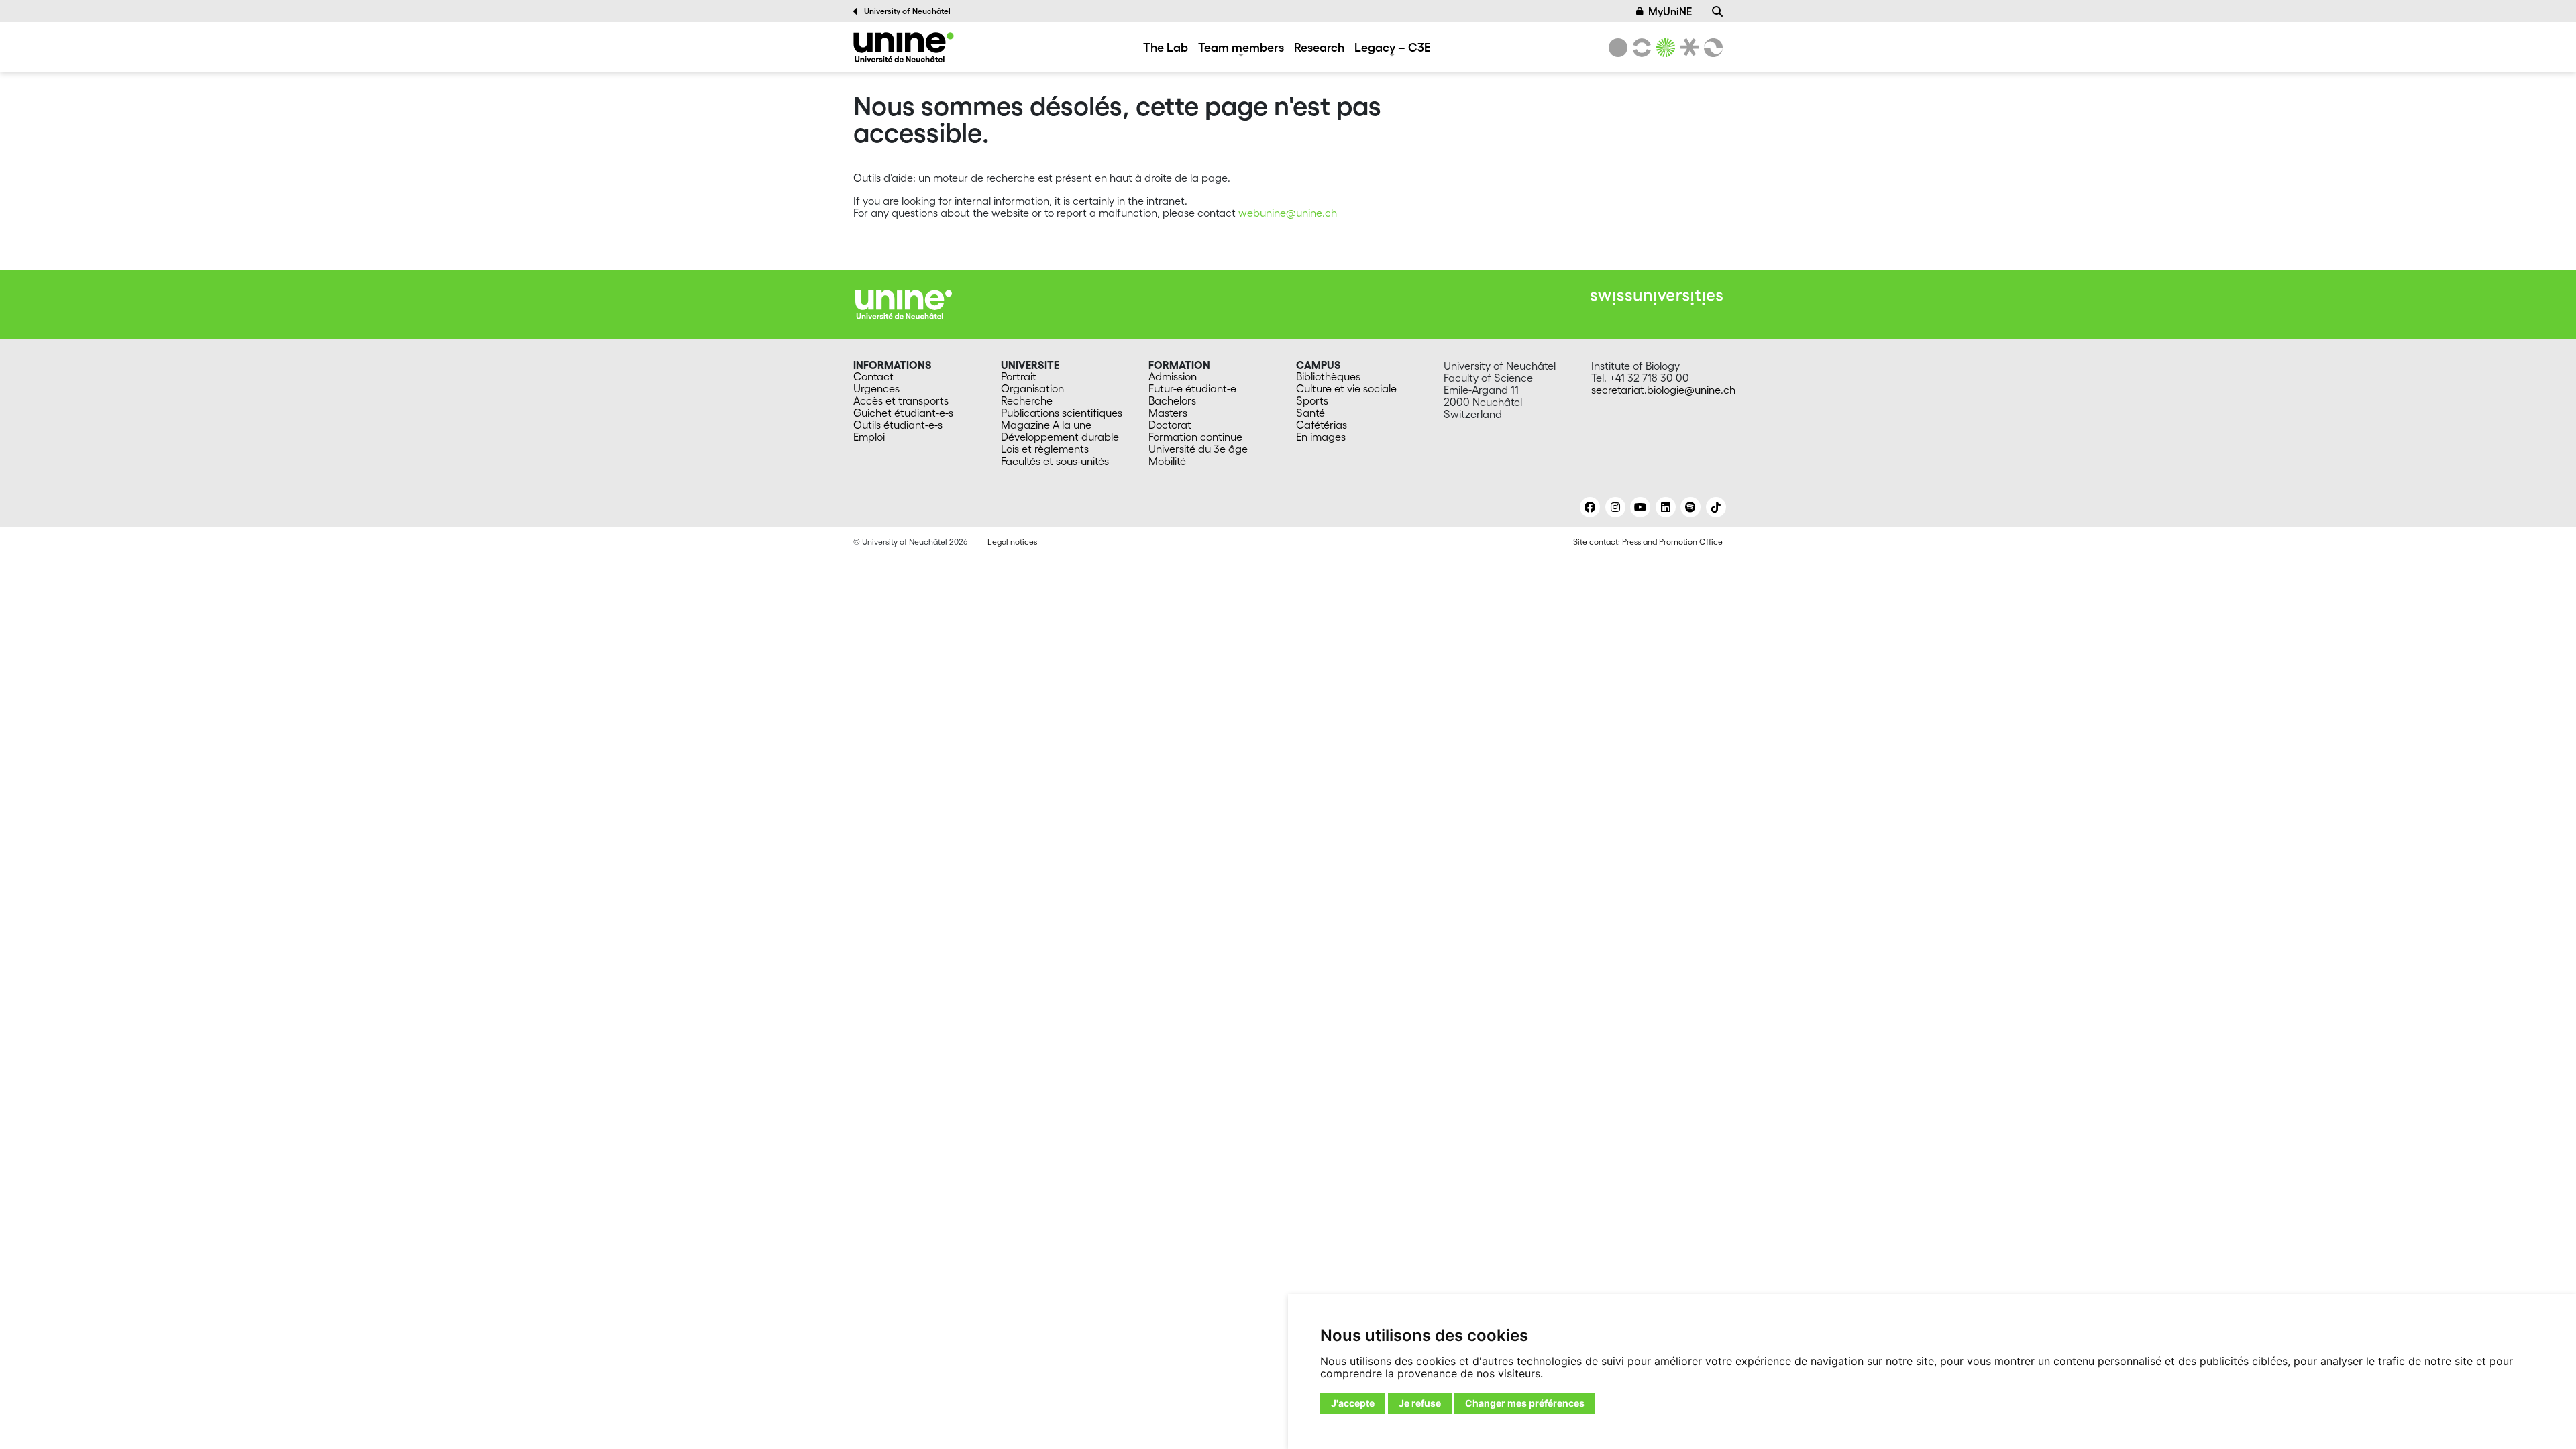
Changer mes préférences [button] (1525, 1403)
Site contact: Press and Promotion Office (1648, 542)
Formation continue (1195, 437)
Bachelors (1172, 400)
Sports (1312, 400)
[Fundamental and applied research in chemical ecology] (904, 47)
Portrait (1019, 376)
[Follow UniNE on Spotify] (1690, 507)
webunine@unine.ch (1288, 213)
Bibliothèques (1328, 376)
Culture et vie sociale (1346, 388)
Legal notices (1012, 542)
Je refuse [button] (1420, 1403)
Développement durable (1060, 437)
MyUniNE (1670, 11)
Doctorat (1170, 425)
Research (1319, 47)
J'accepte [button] (1353, 1403)
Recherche (1027, 400)
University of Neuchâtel (907, 11)
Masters (1168, 413)
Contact (873, 376)
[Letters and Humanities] (1640, 48)
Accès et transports (901, 400)
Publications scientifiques (1062, 413)
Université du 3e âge (1198, 449)
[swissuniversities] (1657, 298)
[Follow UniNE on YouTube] (1640, 507)
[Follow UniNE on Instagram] (1615, 507)
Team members (1241, 47)
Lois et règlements (1045, 449)
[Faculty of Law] (1687, 48)
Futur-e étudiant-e (1192, 388)
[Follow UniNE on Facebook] (1590, 507)
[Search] (1717, 11)
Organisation (1032, 388)
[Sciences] (1664, 48)
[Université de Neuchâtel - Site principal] (904, 303)
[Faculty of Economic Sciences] (1711, 48)
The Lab (1166, 47)
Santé (1310, 413)
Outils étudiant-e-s (898, 425)
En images (1321, 437)
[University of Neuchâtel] (1618, 48)
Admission (1173, 376)
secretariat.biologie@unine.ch (1663, 390)
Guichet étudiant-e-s (903, 413)
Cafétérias (1322, 425)
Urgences (876, 388)
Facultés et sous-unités (1055, 461)
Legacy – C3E (1392, 47)
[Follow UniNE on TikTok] (1716, 507)
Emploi (869, 437)
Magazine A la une (1046, 425)
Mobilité (1167, 461)
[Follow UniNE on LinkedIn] (1666, 507)
